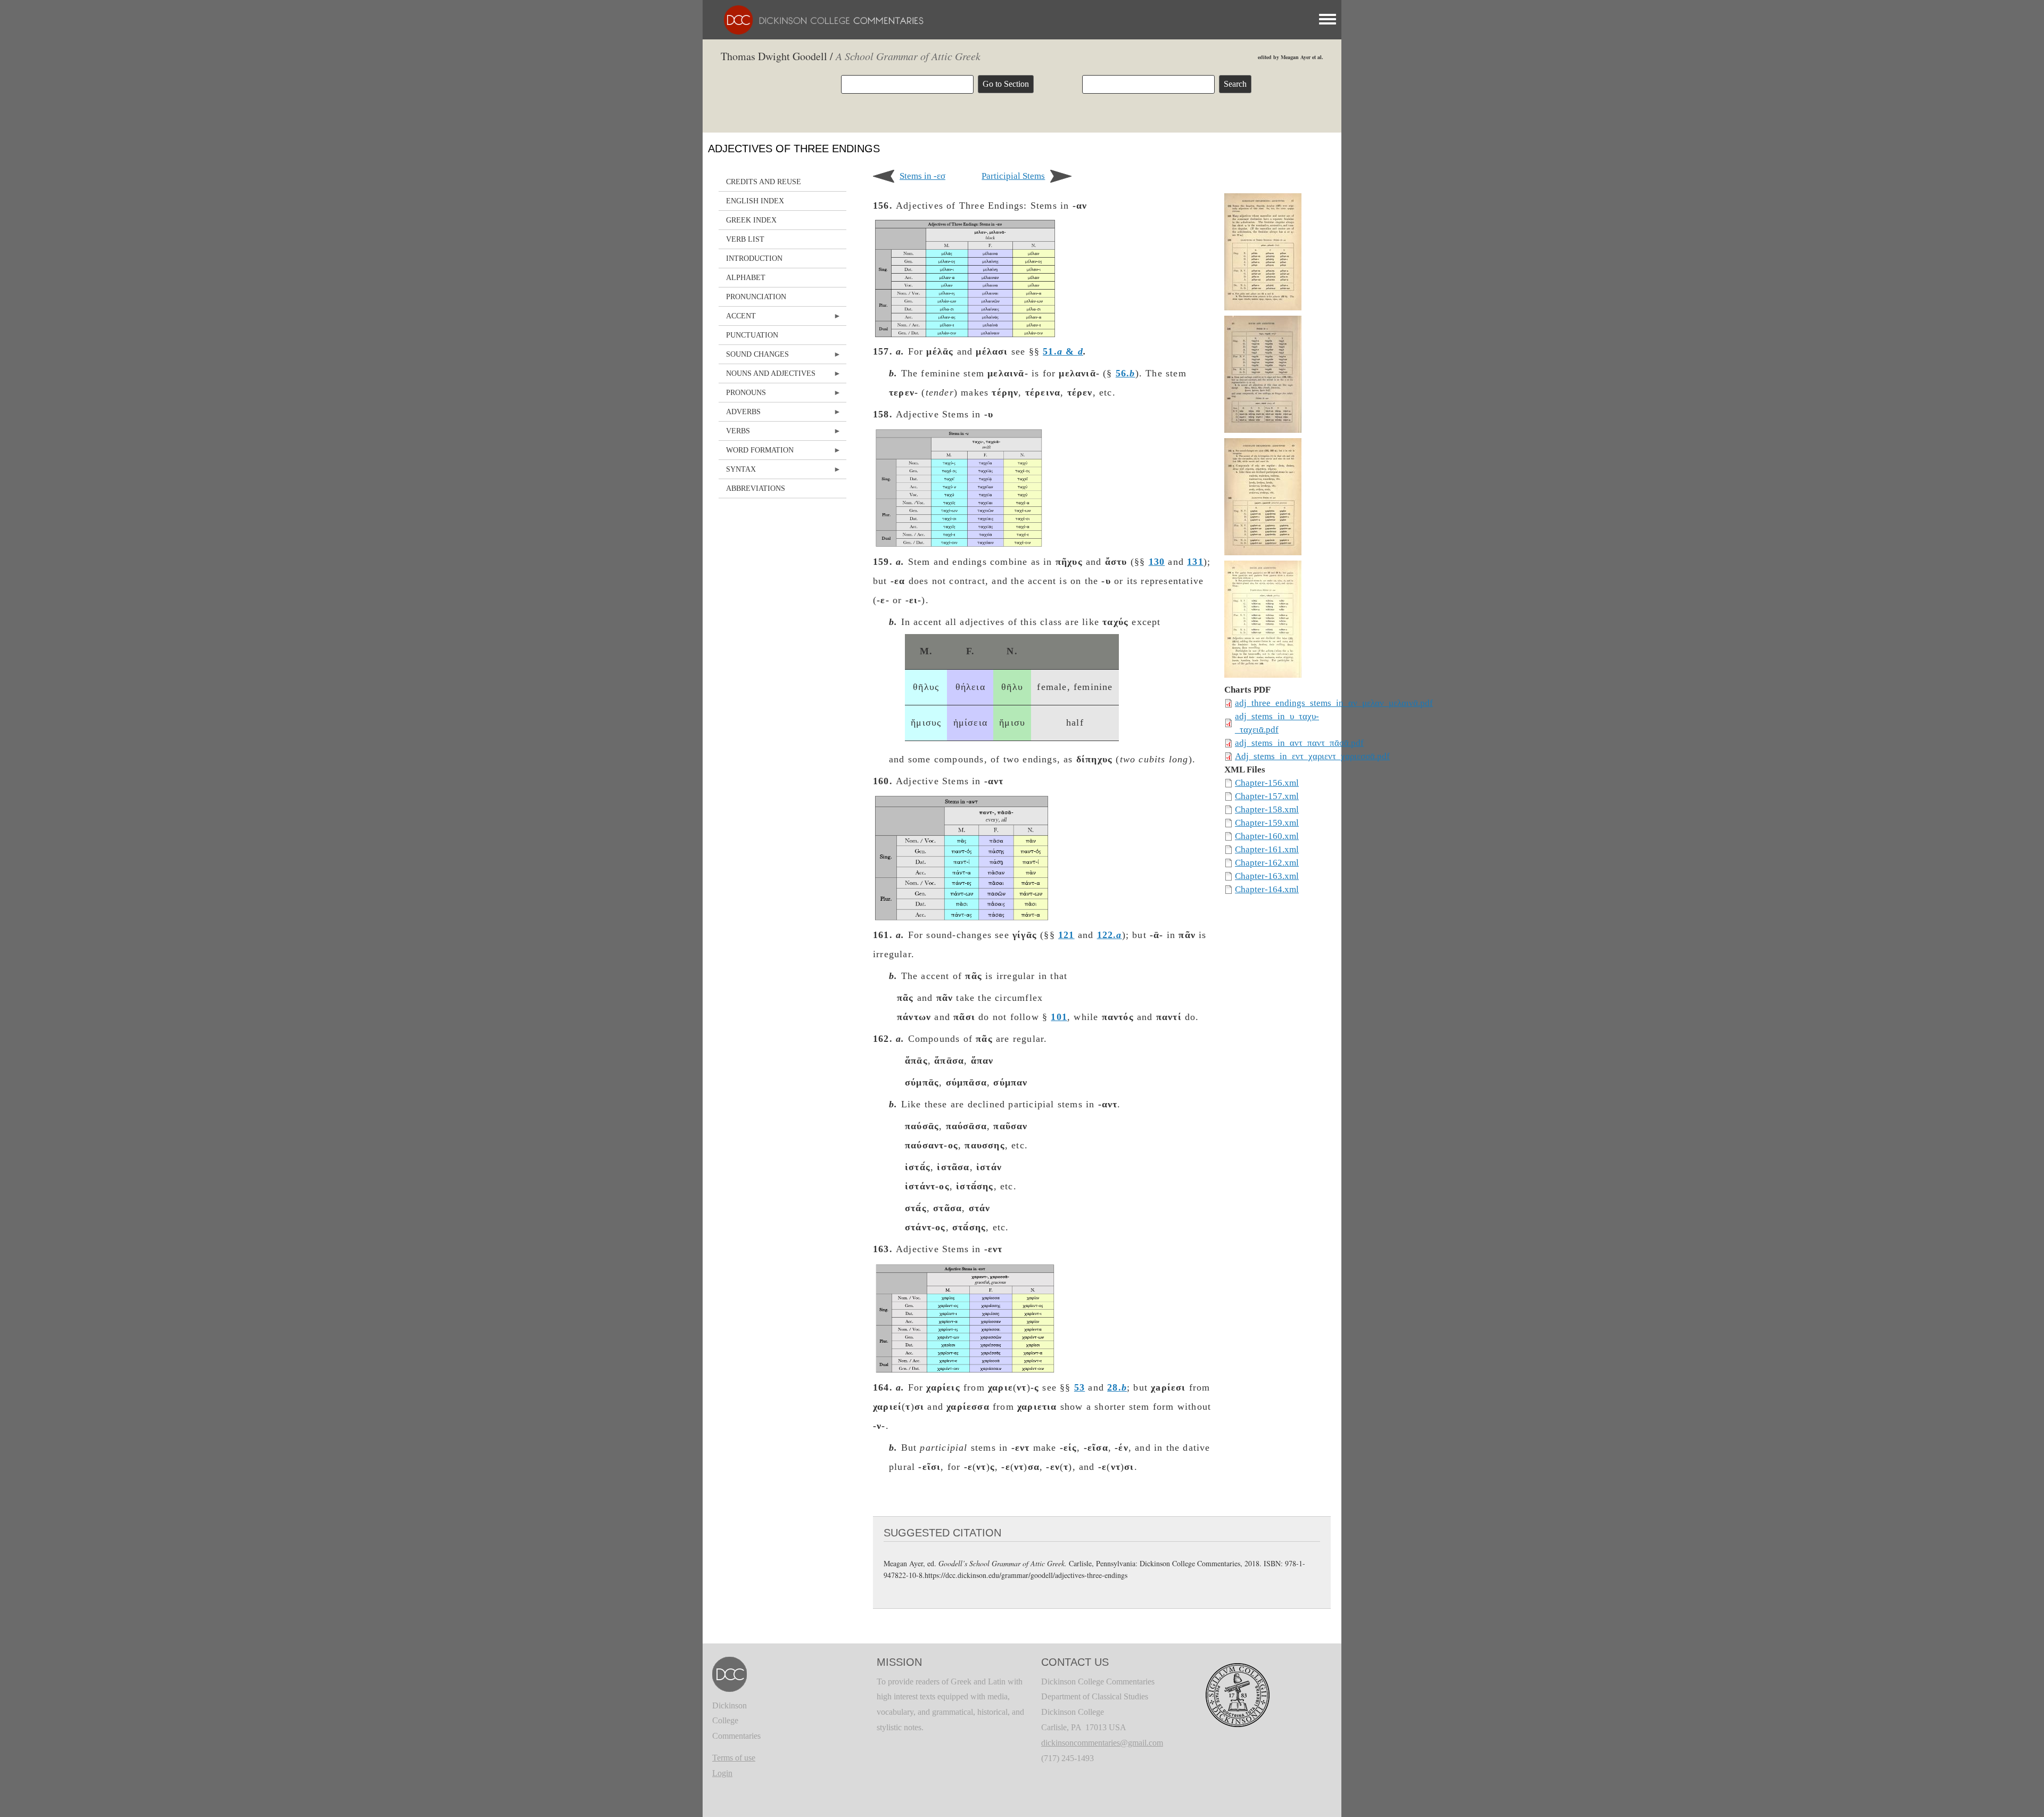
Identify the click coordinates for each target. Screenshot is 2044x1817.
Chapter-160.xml (1267, 836)
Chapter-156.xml (1267, 783)
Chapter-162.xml (1267, 863)
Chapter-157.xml (1267, 796)
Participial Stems (1013, 176)
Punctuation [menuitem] (752, 335)
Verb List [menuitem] (745, 239)
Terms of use (734, 1758)
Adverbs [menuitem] (740, 414)
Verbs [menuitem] (734, 434)
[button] (1263, 254)
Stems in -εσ (922, 176)
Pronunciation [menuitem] (756, 297)
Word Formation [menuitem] (756, 453)
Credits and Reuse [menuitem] (764, 182)
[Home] (818, 19)
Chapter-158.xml (1267, 809)
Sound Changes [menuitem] (754, 357)
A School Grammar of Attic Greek (908, 56)
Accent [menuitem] (737, 319)
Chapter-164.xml (1267, 889)
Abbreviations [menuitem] (756, 488)
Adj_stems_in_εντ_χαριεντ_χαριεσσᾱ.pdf (1312, 756)
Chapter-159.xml (1267, 823)
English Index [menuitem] (755, 201)
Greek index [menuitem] (751, 220)
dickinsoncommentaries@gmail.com (1102, 1743)
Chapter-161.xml (1267, 849)
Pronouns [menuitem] (742, 395)
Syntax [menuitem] (737, 472)
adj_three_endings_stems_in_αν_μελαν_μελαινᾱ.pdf (1334, 703)
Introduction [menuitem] (754, 258)
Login (722, 1773)
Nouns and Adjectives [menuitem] (767, 376)
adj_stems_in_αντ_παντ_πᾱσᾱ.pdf (1299, 743)
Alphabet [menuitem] (746, 278)
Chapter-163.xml (1267, 876)
